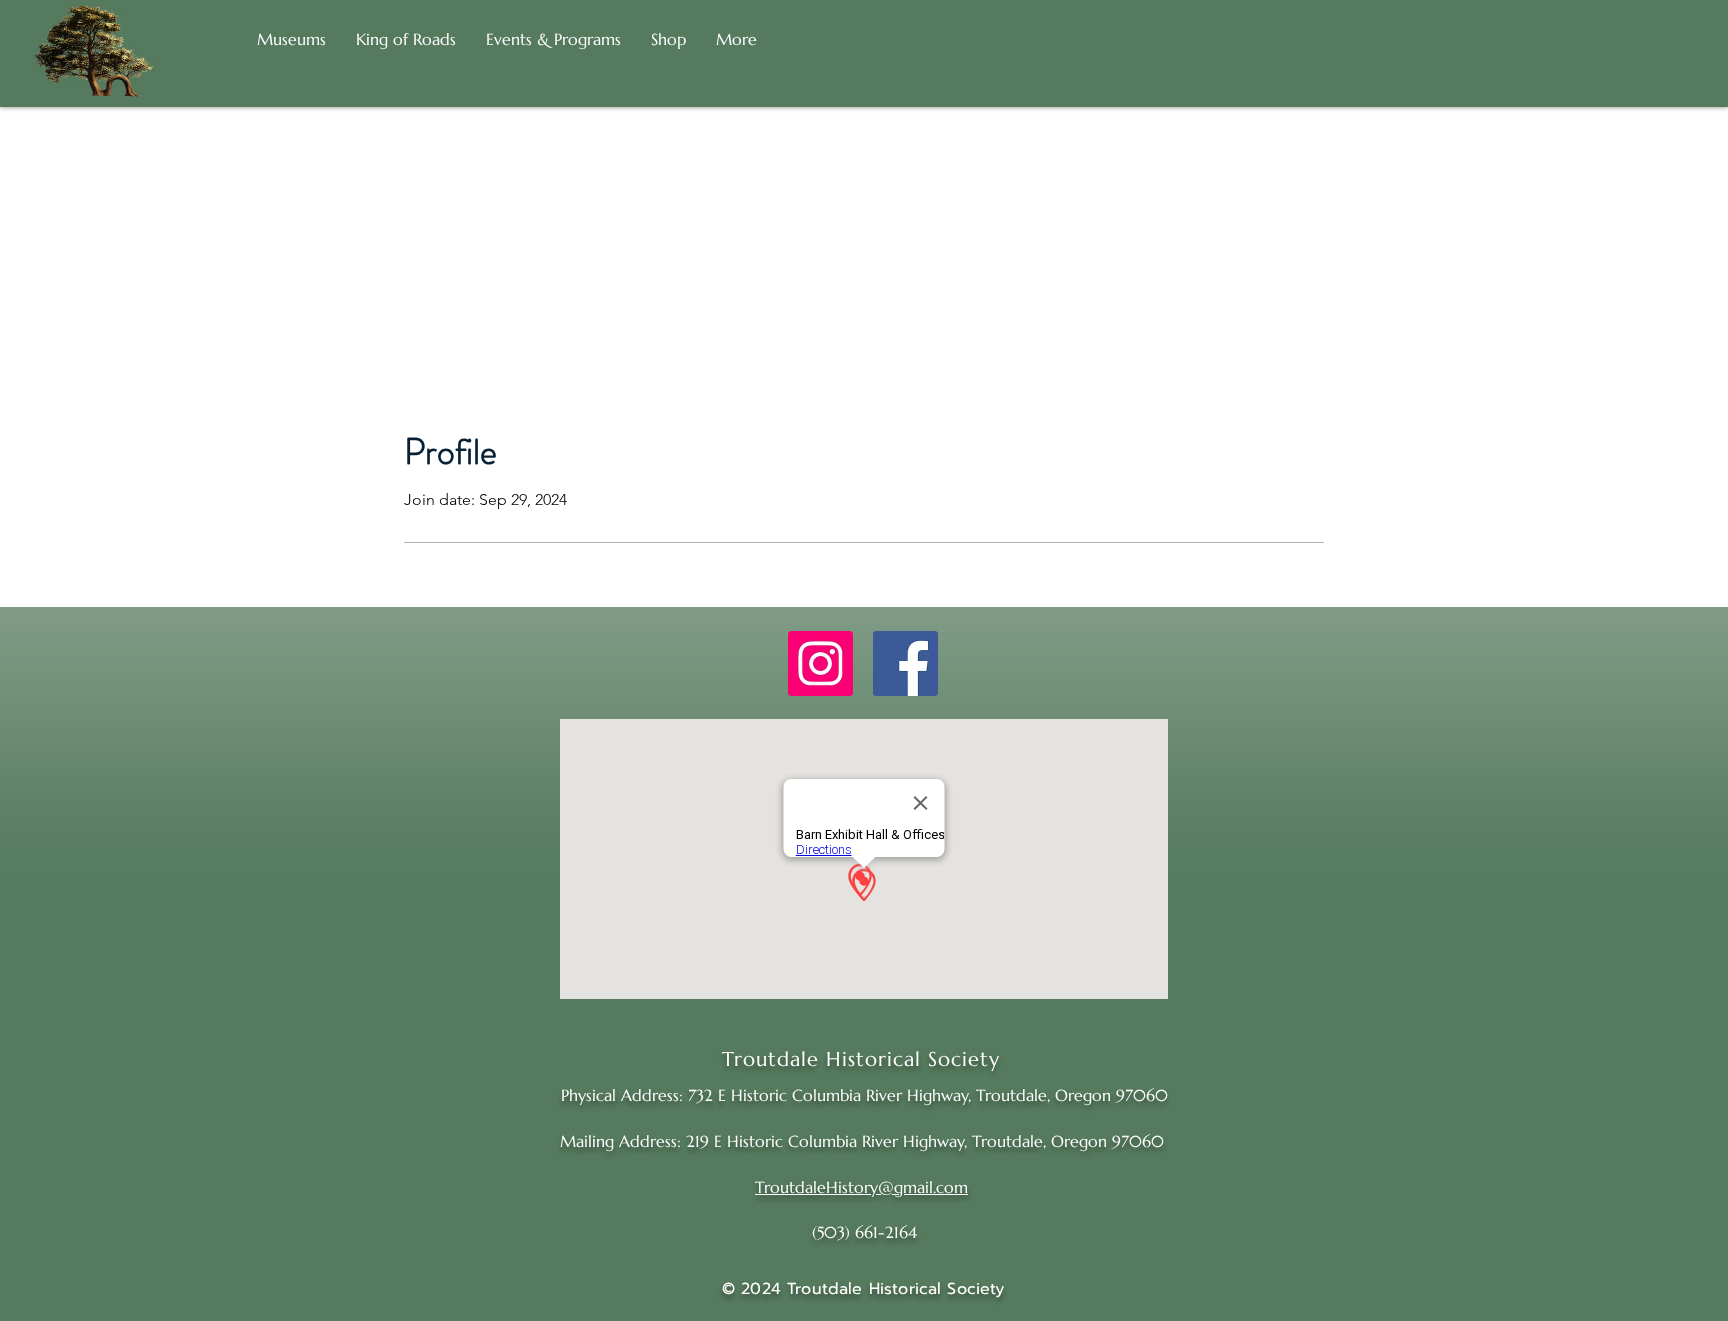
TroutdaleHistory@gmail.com (861, 1187)
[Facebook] (905, 663)
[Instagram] (820, 663)
